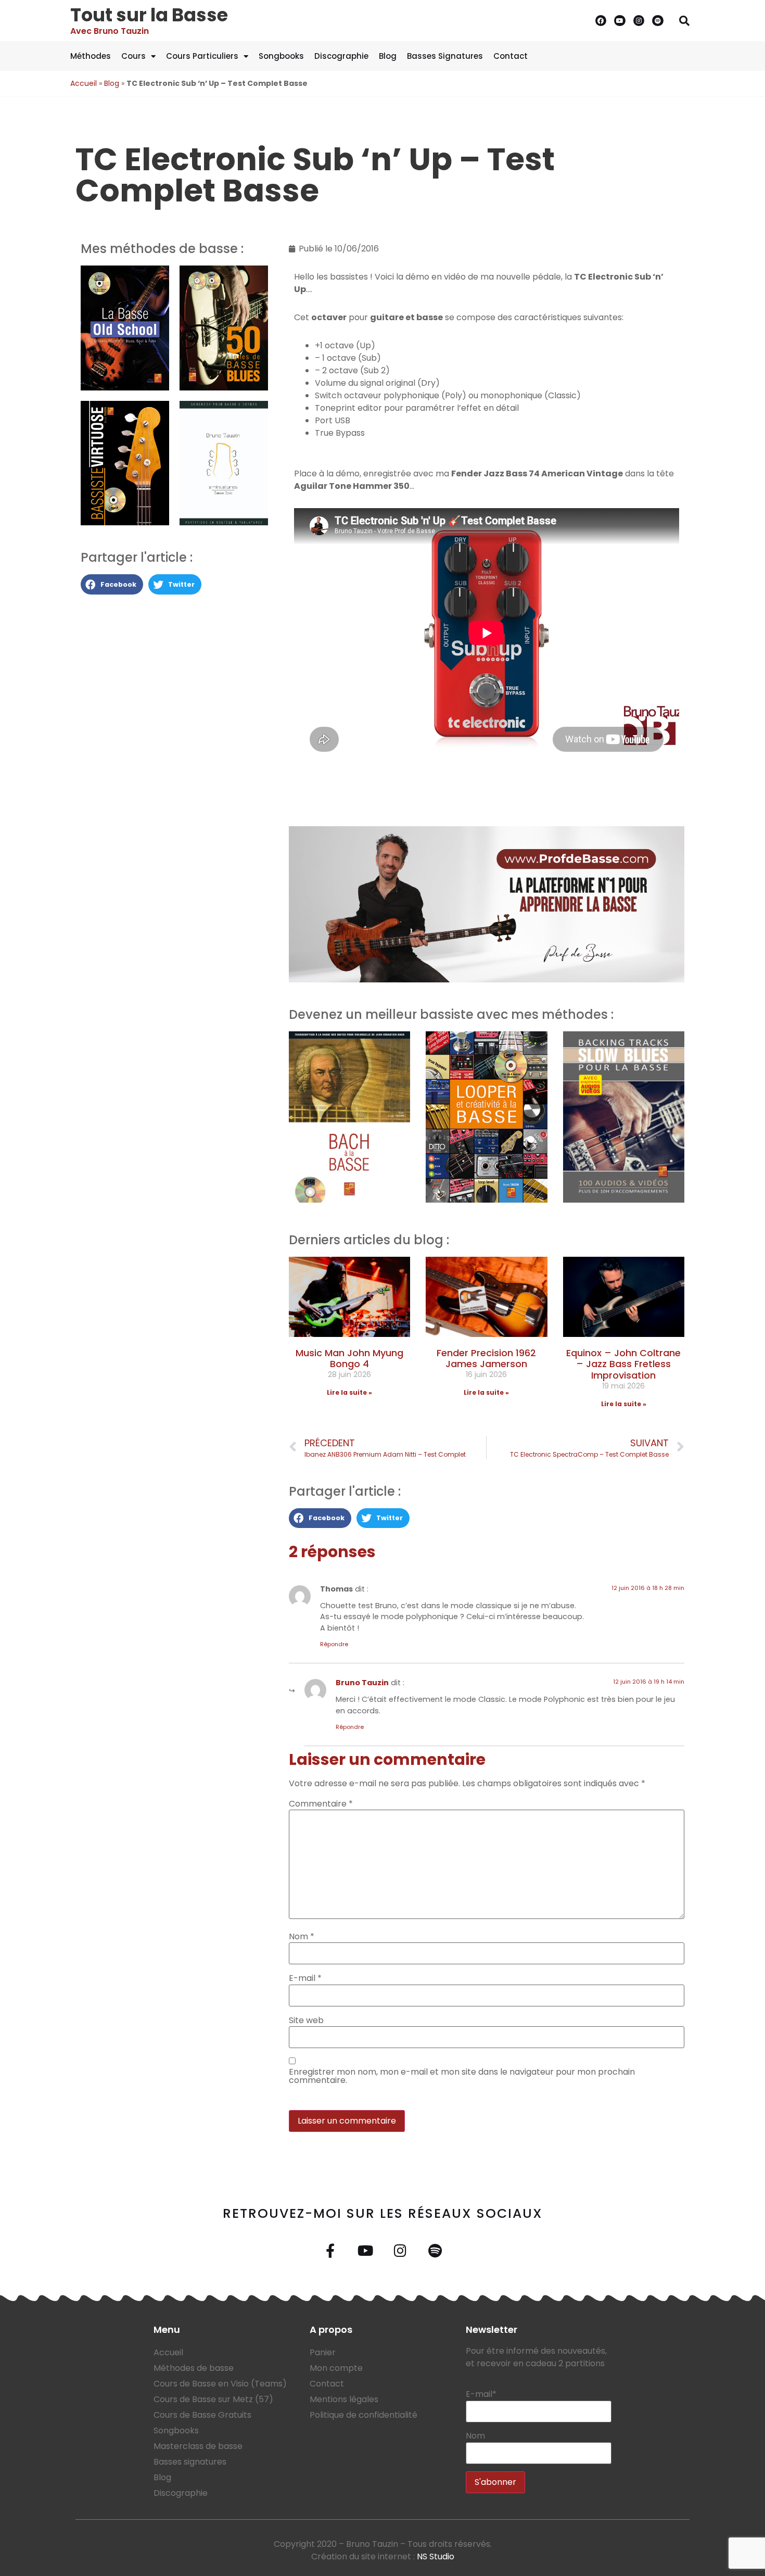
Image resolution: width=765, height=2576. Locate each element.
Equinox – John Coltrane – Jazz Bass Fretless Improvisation (623, 1364)
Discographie (341, 56)
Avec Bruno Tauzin (110, 31)
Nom (302, 1937)
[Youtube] (620, 21)
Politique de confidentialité (364, 2415)
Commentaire (321, 1804)
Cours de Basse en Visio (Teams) (220, 2384)
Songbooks (281, 56)
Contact (511, 56)
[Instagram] (639, 21)
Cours (133, 56)
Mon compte (336, 2368)
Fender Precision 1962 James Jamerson (486, 1359)
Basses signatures (190, 2462)
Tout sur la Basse (149, 15)
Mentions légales (344, 2399)
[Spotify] (658, 21)
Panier (323, 2352)
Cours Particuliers (202, 56)
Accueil (84, 83)
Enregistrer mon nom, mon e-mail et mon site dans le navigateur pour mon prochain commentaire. (462, 2076)
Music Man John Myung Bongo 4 (349, 1359)
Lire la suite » (349, 1392)
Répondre (334, 1644)
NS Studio (436, 2556)
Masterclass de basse (198, 2446)
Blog (388, 56)
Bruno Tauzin (362, 1683)
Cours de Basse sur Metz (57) (213, 2399)
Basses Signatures (445, 56)
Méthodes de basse (194, 2368)
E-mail (305, 1978)
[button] (684, 21)
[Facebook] (601, 21)
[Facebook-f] (330, 2250)
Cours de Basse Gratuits (202, 2415)
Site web (306, 2021)
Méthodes (91, 56)
